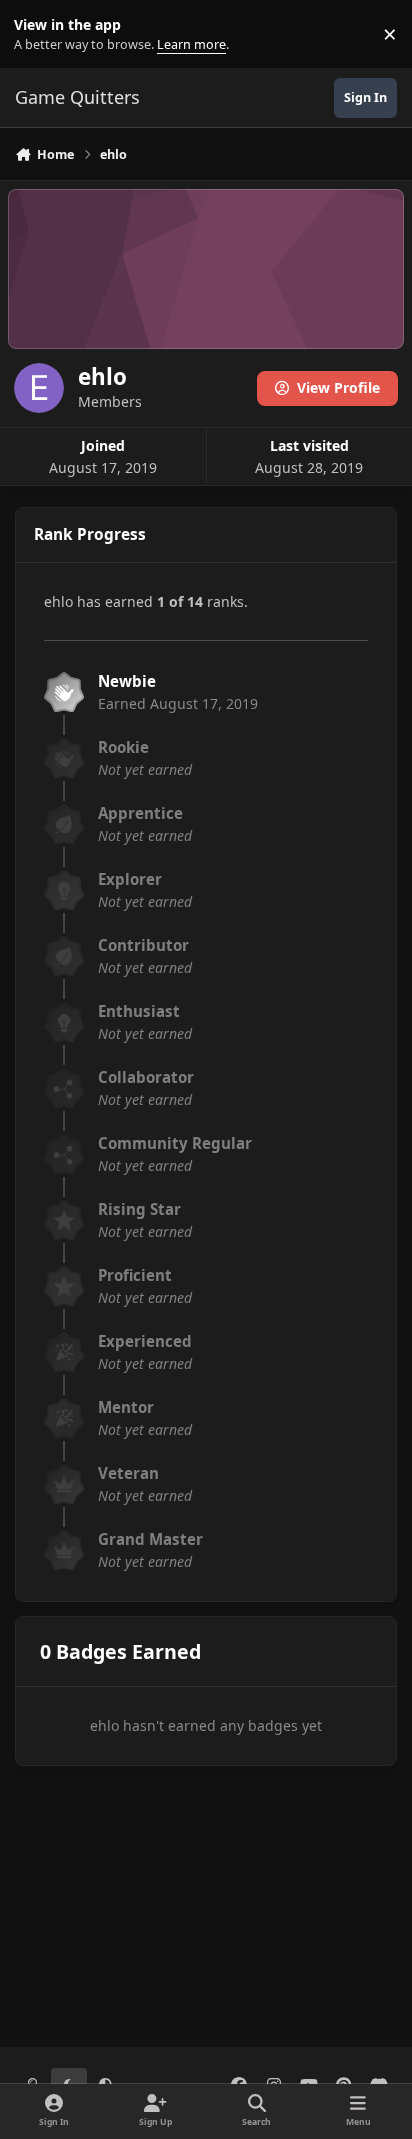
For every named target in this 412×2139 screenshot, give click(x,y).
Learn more (38, 34)
